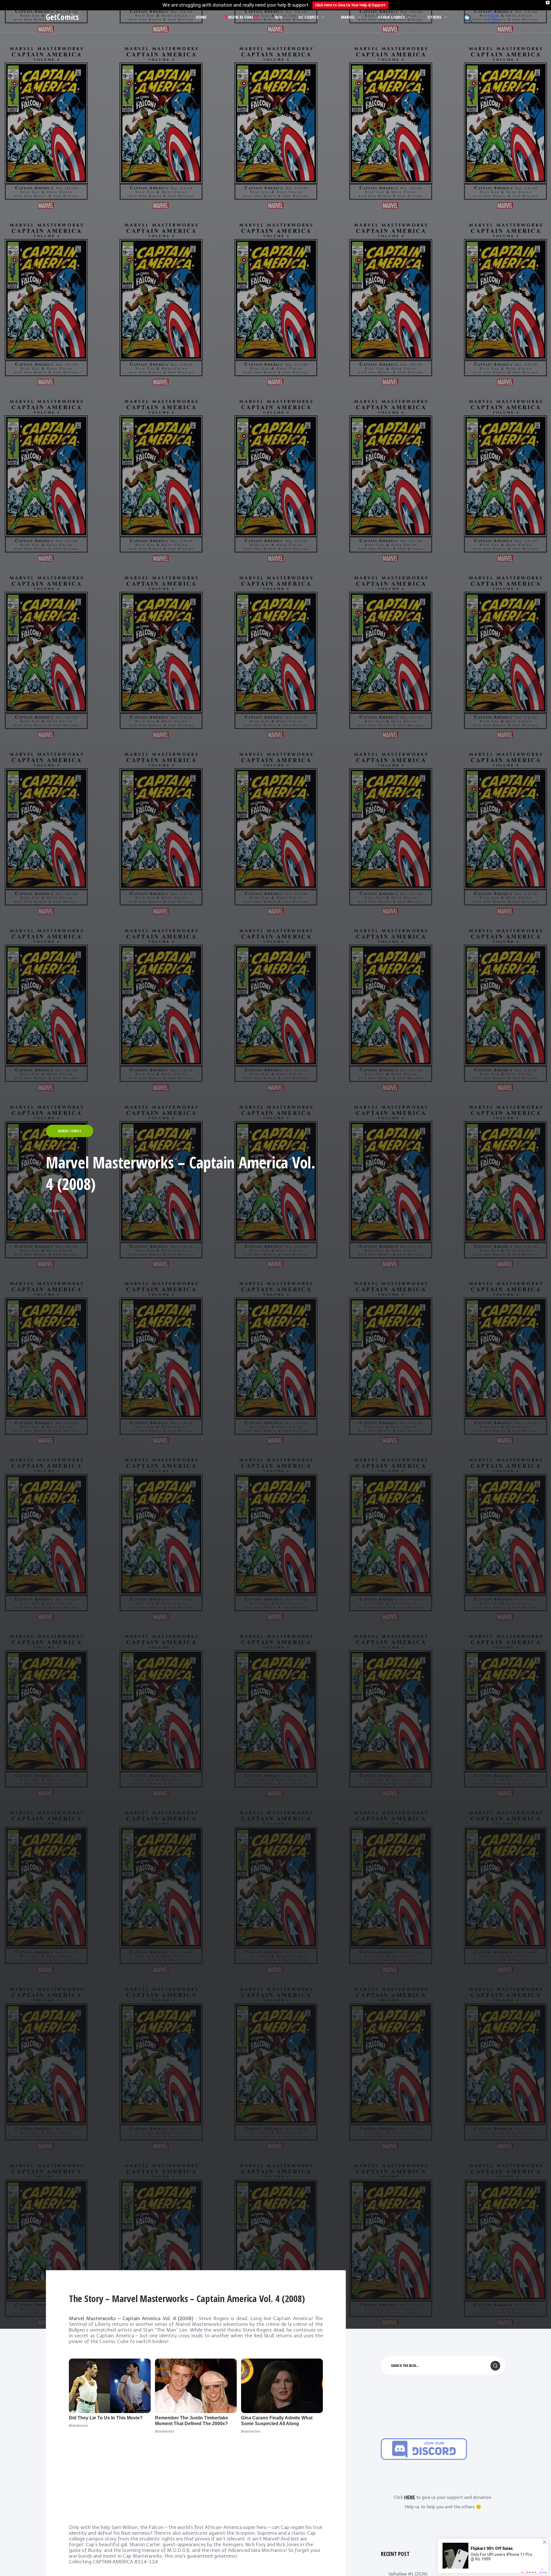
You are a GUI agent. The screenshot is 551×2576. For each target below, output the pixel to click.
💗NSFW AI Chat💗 (241, 17)
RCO (279, 17)
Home (201, 17)
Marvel (348, 17)
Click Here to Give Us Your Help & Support (350, 5)
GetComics (62, 17)
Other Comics (391, 17)
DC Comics (309, 17)
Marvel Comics (70, 1131)
